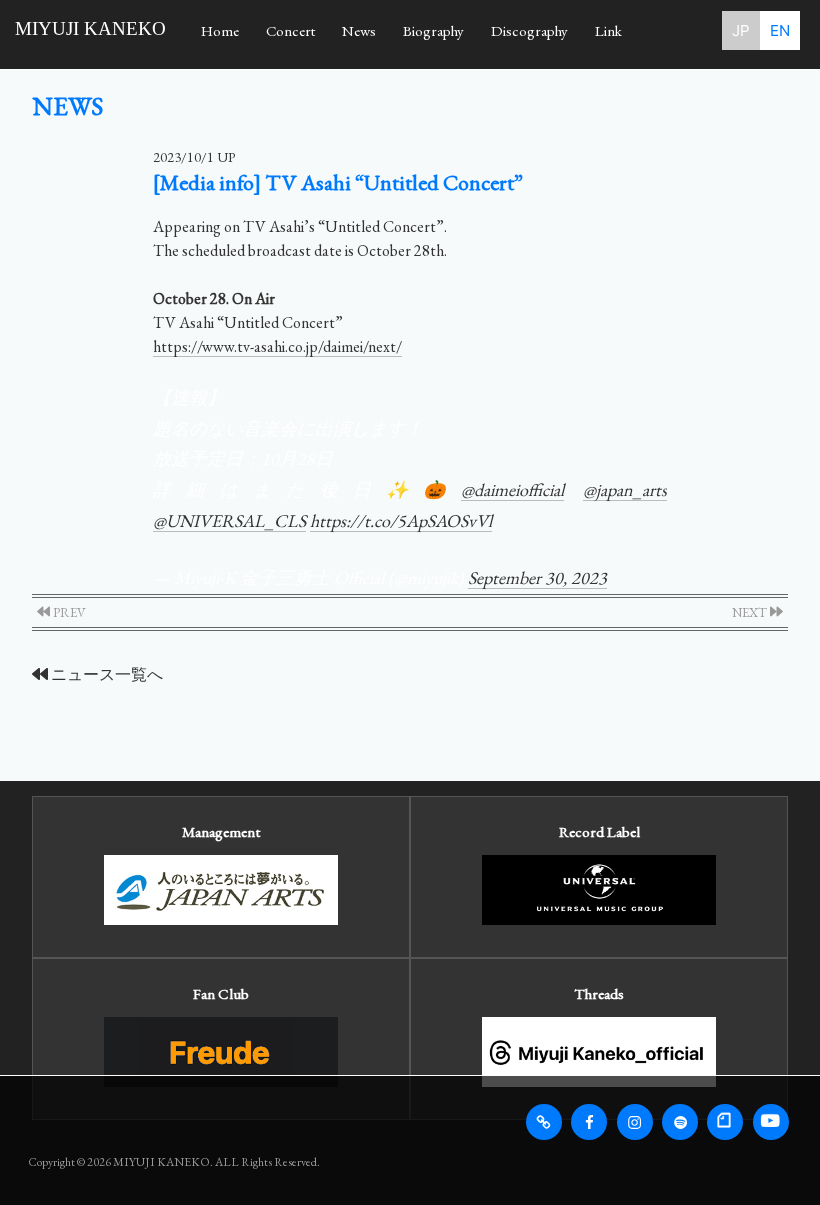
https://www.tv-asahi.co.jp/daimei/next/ (277, 346)
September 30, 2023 (537, 577)
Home (220, 30)
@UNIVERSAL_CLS (229, 520)
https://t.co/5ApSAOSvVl (401, 520)
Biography (433, 30)
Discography (529, 30)
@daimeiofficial (512, 489)
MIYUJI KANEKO (90, 28)
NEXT (751, 612)
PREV (68, 612)
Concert (290, 30)
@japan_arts (625, 489)
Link (608, 30)
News (359, 30)
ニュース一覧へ (105, 674)
